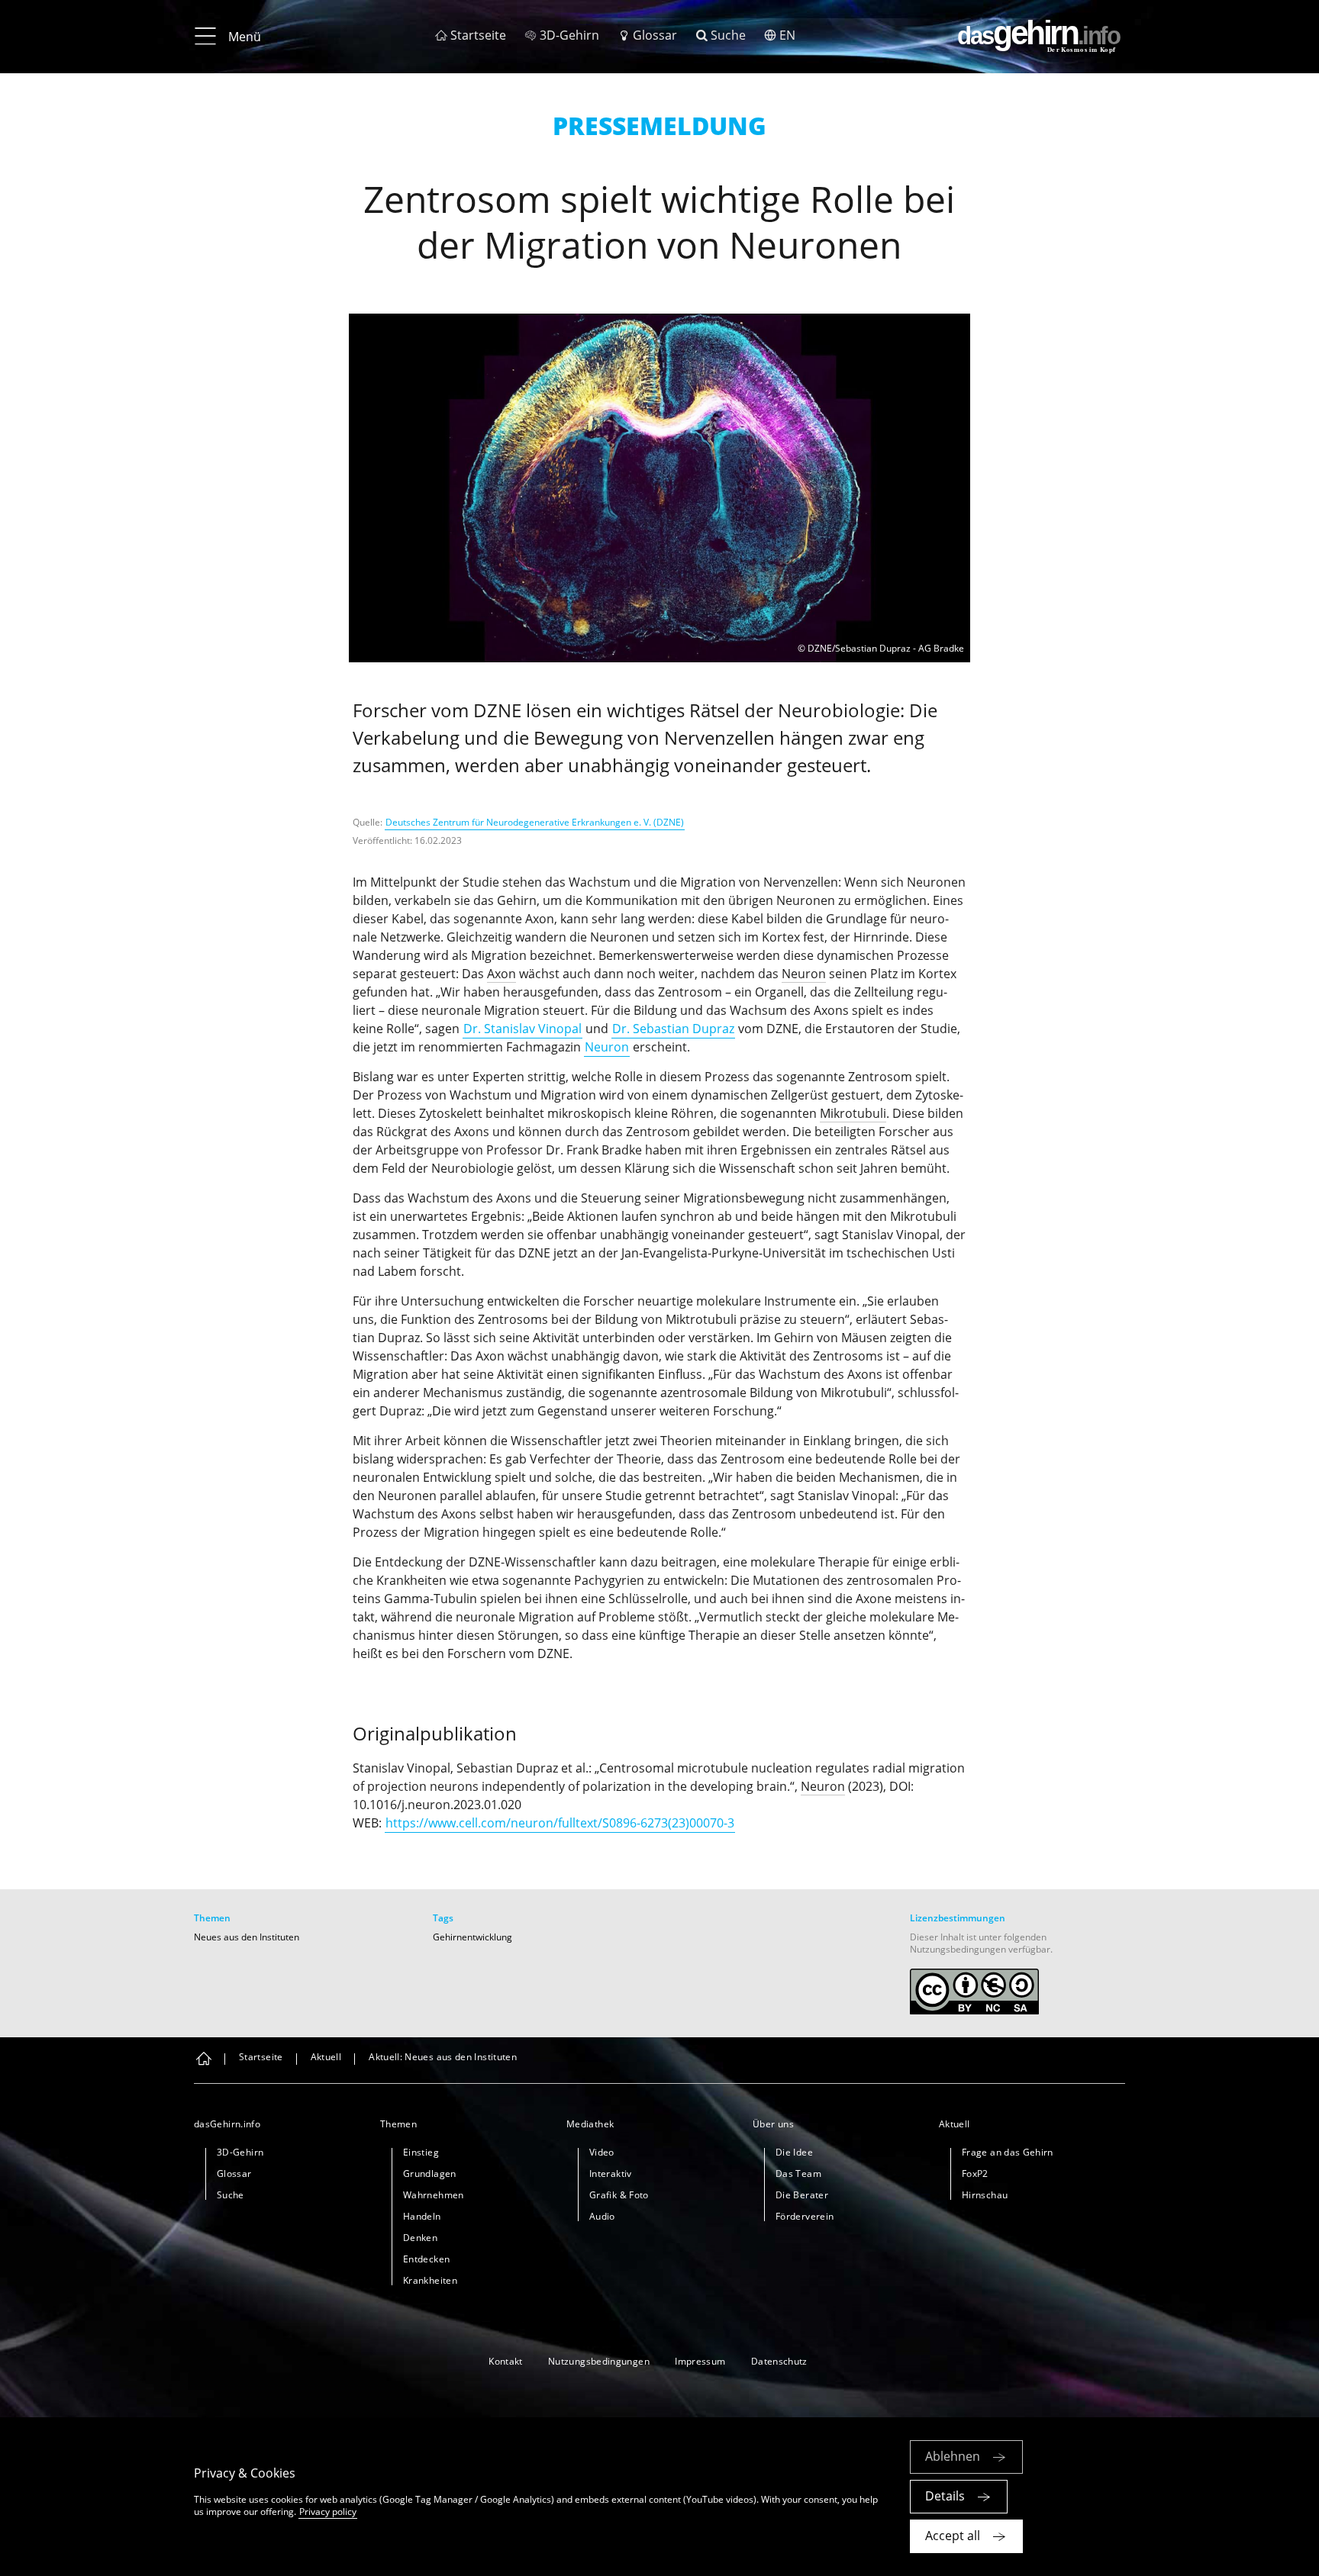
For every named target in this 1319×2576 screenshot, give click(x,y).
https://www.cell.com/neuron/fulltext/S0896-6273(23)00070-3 (560, 1823)
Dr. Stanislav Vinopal (522, 1029)
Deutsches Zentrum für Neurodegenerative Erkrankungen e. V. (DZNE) (535, 822)
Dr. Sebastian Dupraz (673, 1029)
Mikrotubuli (853, 1113)
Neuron (804, 974)
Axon (501, 974)
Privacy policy (328, 2512)
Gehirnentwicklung (472, 1937)
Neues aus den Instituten (247, 1937)
